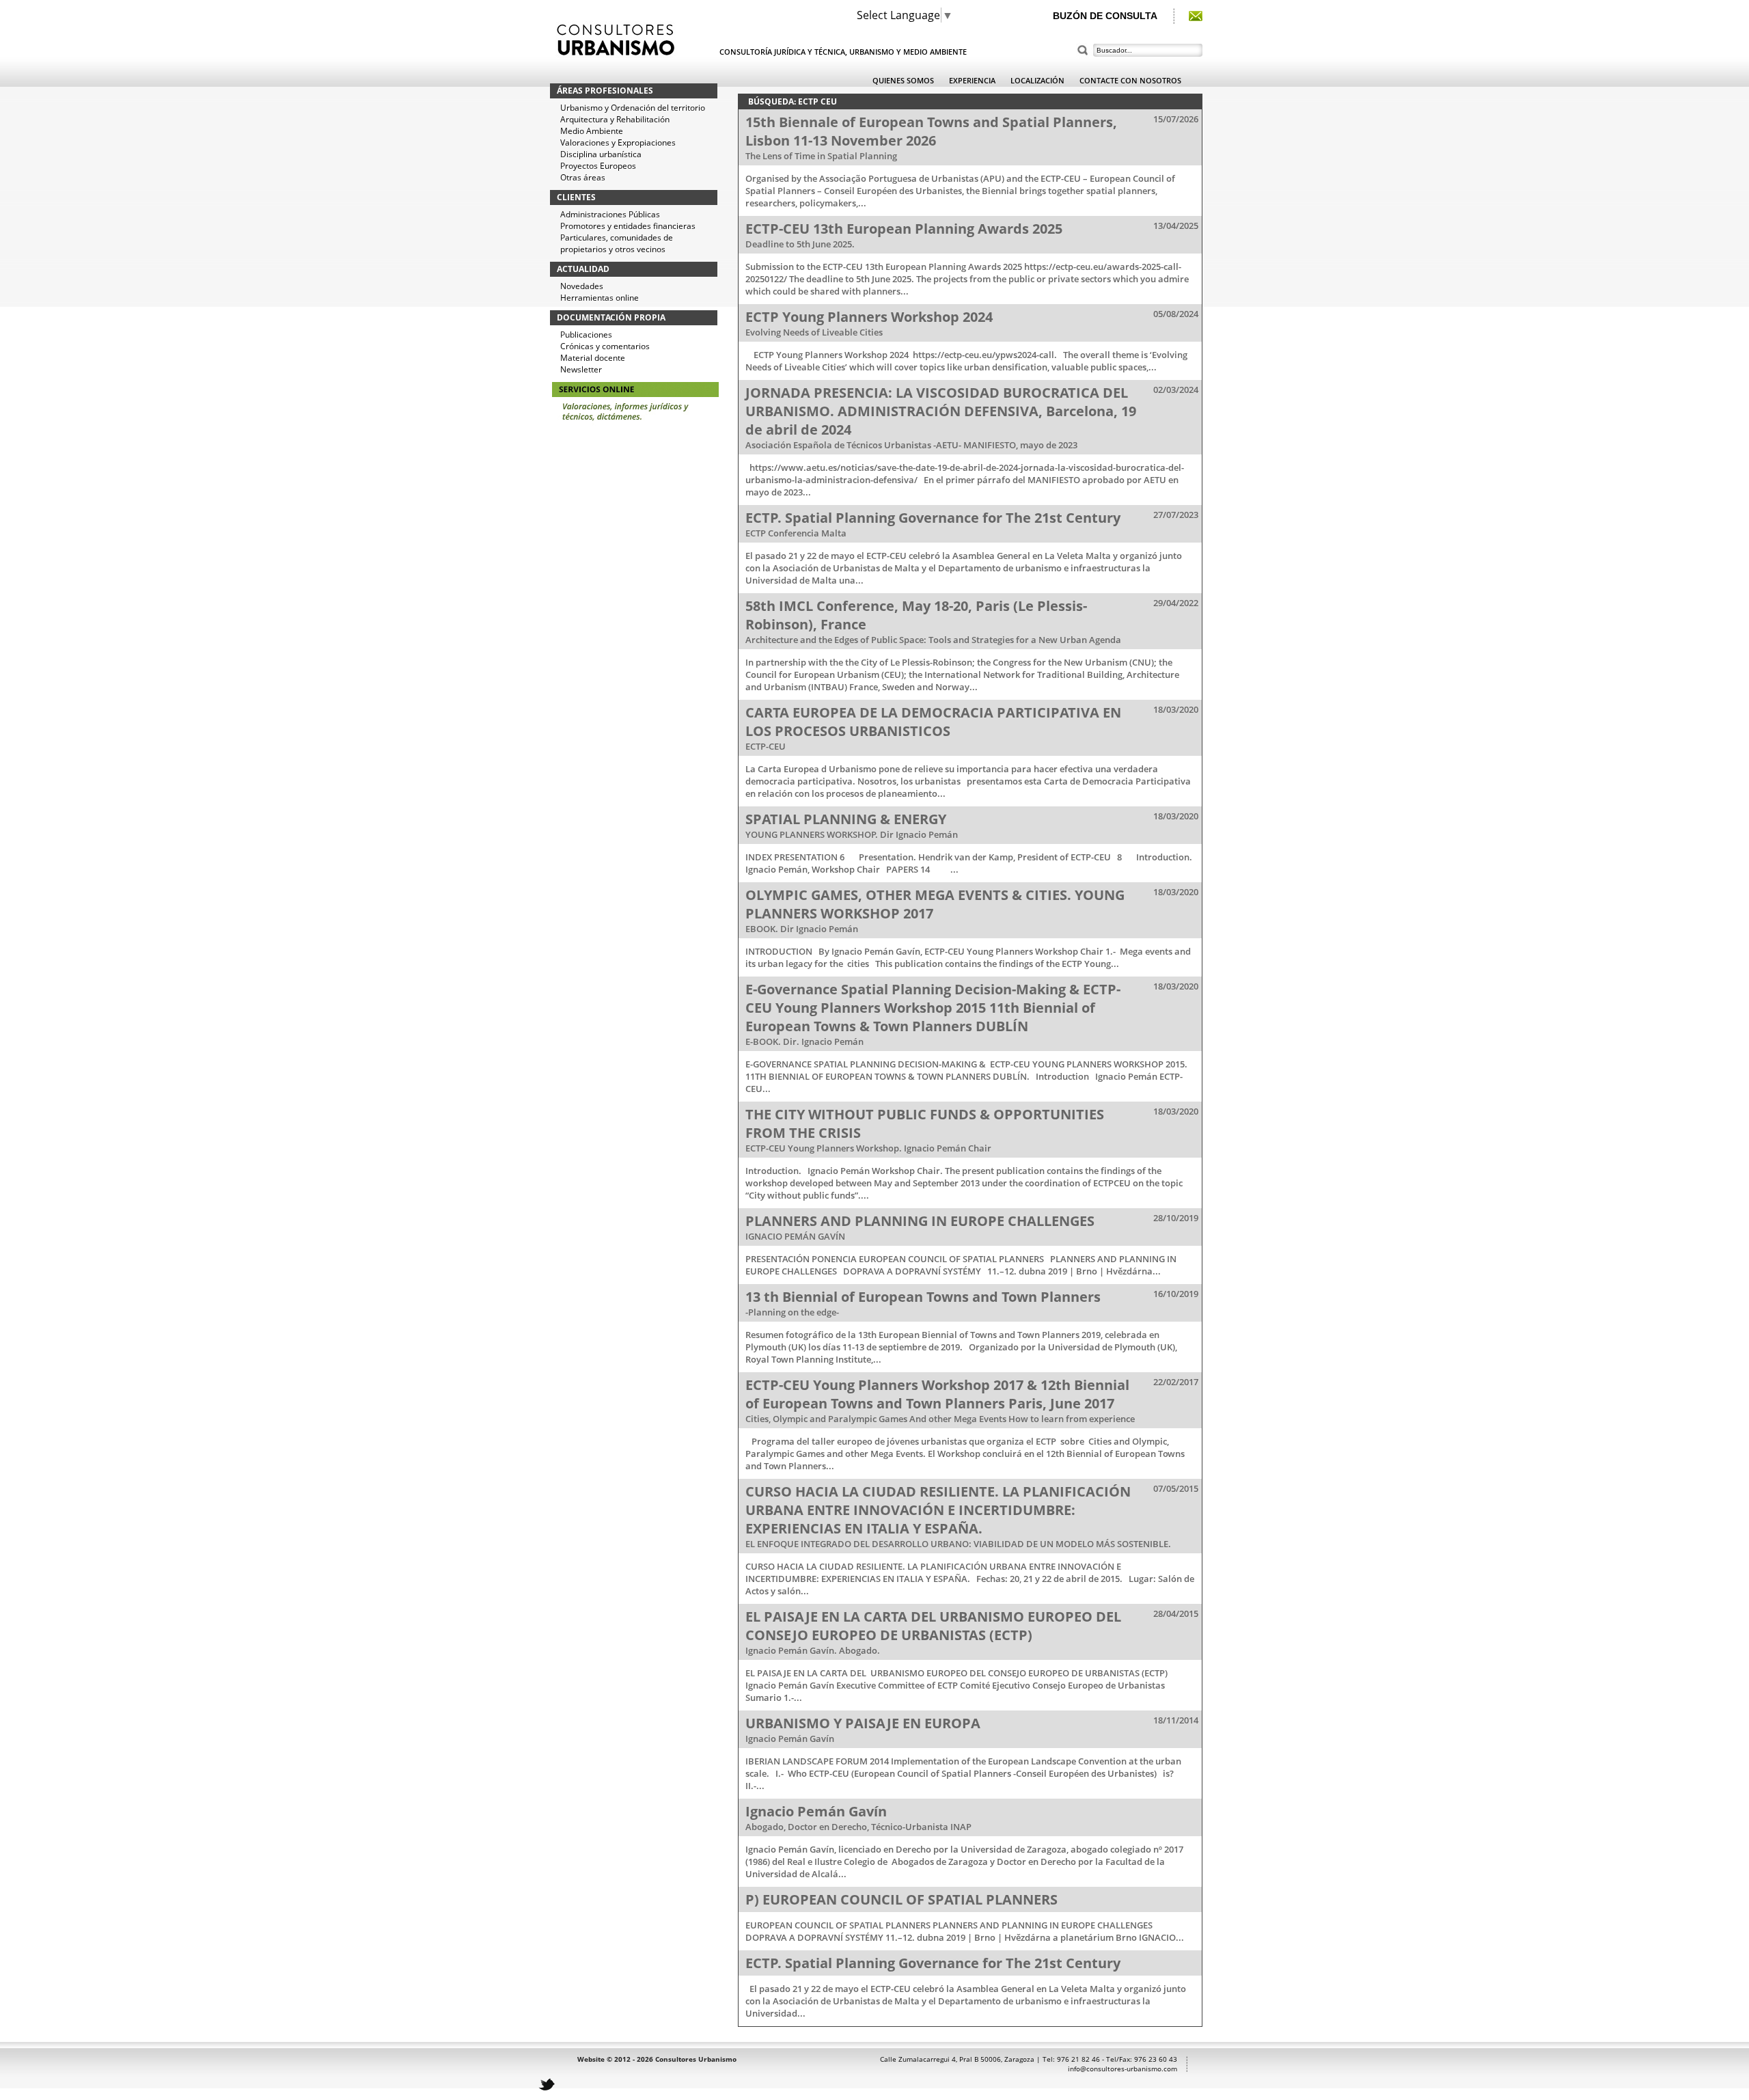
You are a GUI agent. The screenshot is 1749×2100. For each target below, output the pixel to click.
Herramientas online (600, 298)
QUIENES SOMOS (903, 80)
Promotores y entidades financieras (628, 226)
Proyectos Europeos (598, 166)
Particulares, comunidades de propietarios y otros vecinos (617, 243)
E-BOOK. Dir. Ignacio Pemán (804, 1041)
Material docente (593, 358)
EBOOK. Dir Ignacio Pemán (802, 929)
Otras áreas (583, 177)
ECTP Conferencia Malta (796, 533)
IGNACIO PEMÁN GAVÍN (795, 1236)
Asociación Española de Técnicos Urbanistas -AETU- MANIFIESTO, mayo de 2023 (911, 445)
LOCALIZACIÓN (1037, 80)
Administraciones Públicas (610, 214)
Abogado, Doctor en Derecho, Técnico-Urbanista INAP (858, 1827)
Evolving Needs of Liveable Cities (814, 332)
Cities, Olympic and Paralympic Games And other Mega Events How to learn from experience (940, 1419)
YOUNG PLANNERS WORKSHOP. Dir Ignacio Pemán (852, 834)
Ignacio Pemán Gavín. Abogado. (813, 1650)
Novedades (582, 286)
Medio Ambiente (592, 131)
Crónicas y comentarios (605, 346)
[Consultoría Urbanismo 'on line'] (635, 435)
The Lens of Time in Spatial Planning (821, 156)
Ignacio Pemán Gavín (790, 1738)
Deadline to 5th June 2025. (800, 244)
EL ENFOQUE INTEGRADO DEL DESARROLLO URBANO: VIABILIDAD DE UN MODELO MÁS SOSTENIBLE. (958, 1544)
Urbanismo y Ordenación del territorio (633, 108)
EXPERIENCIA (972, 80)
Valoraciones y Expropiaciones (618, 142)
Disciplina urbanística (601, 154)
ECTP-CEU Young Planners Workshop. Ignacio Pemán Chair (868, 1148)
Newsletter (581, 369)
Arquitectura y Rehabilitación (615, 119)
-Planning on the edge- (792, 1312)
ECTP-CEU (766, 746)
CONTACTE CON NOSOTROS (1130, 80)
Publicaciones (586, 335)
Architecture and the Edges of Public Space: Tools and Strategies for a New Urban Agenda (933, 640)
